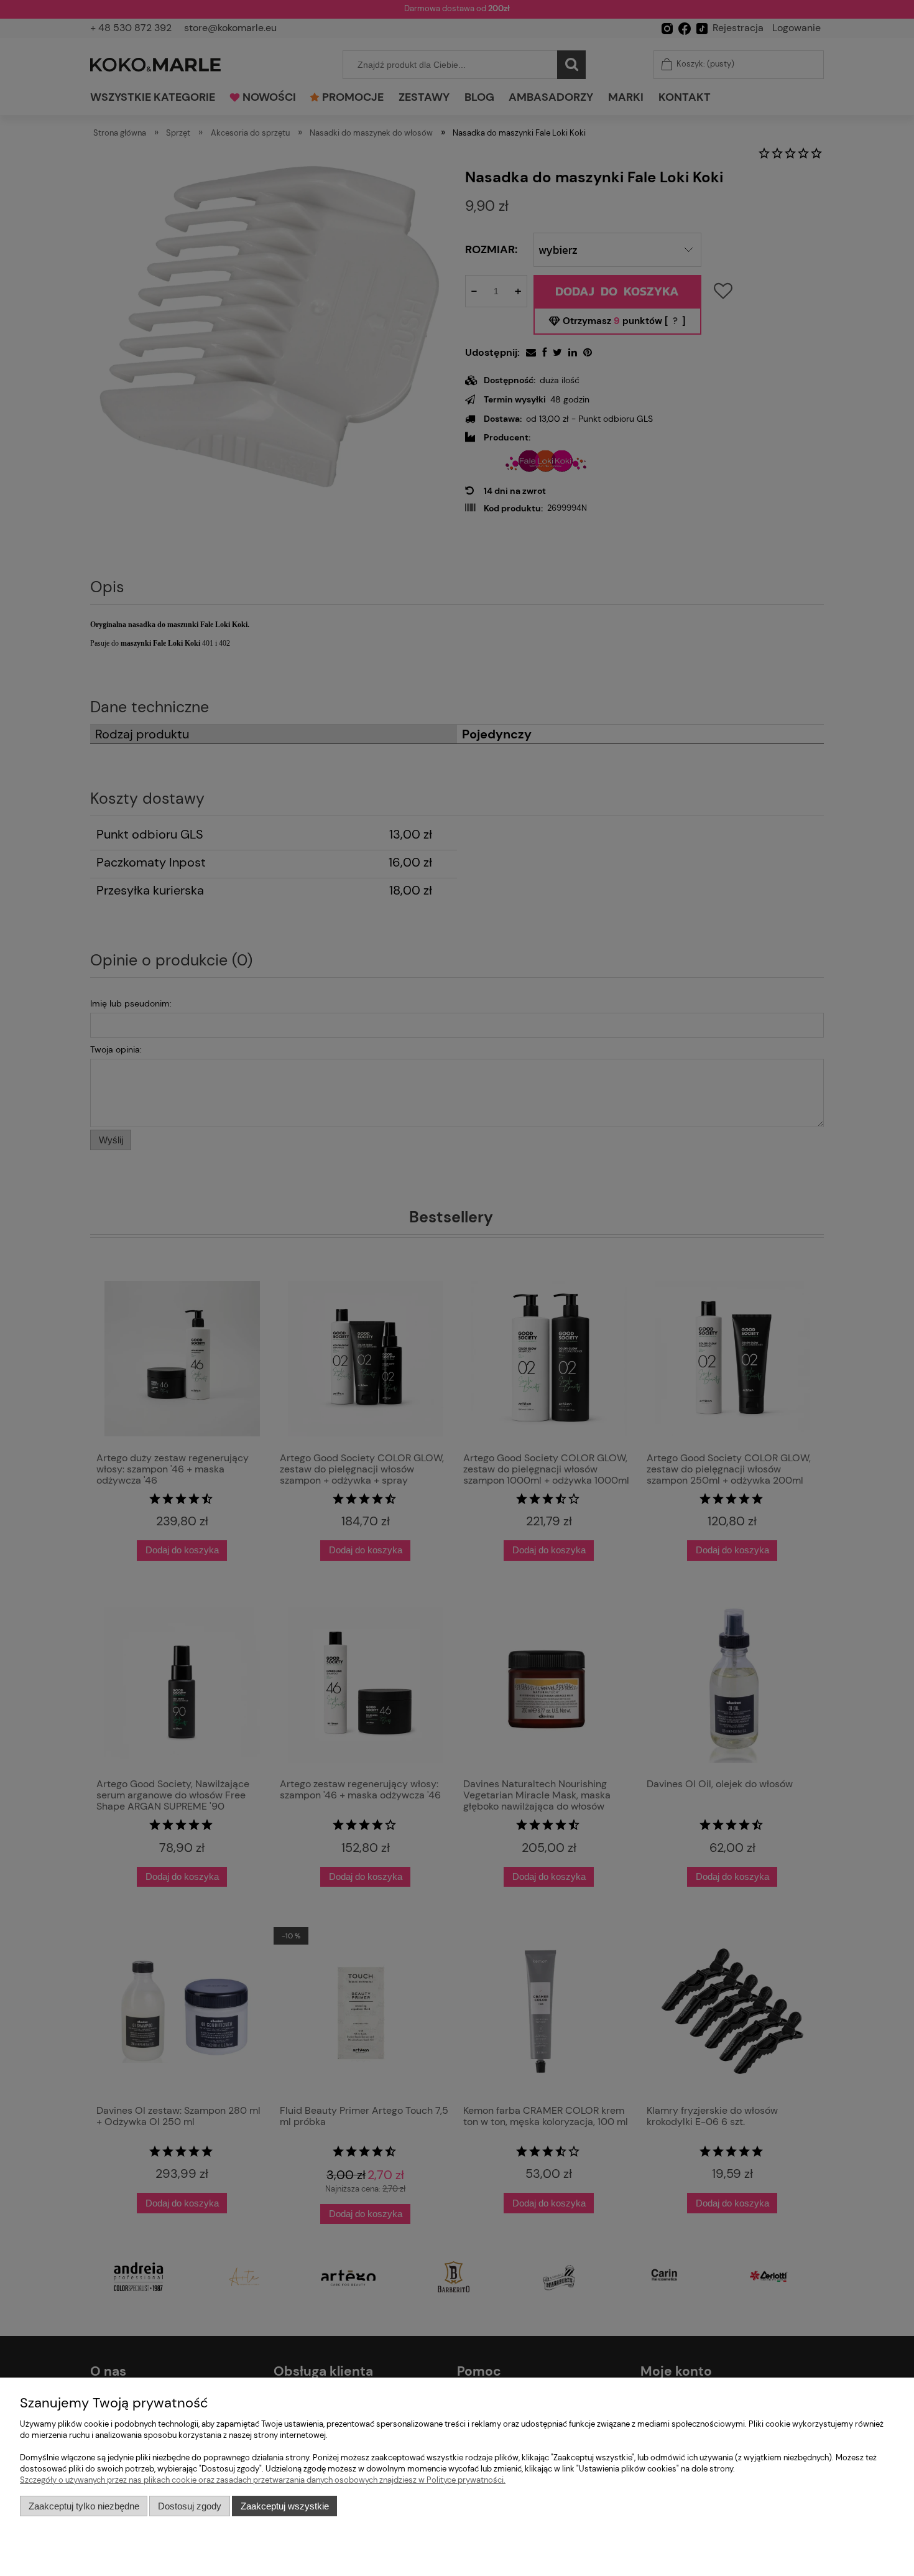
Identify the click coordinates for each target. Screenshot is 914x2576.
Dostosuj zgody (190, 2506)
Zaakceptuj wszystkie (285, 2506)
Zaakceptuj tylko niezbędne (84, 2506)
